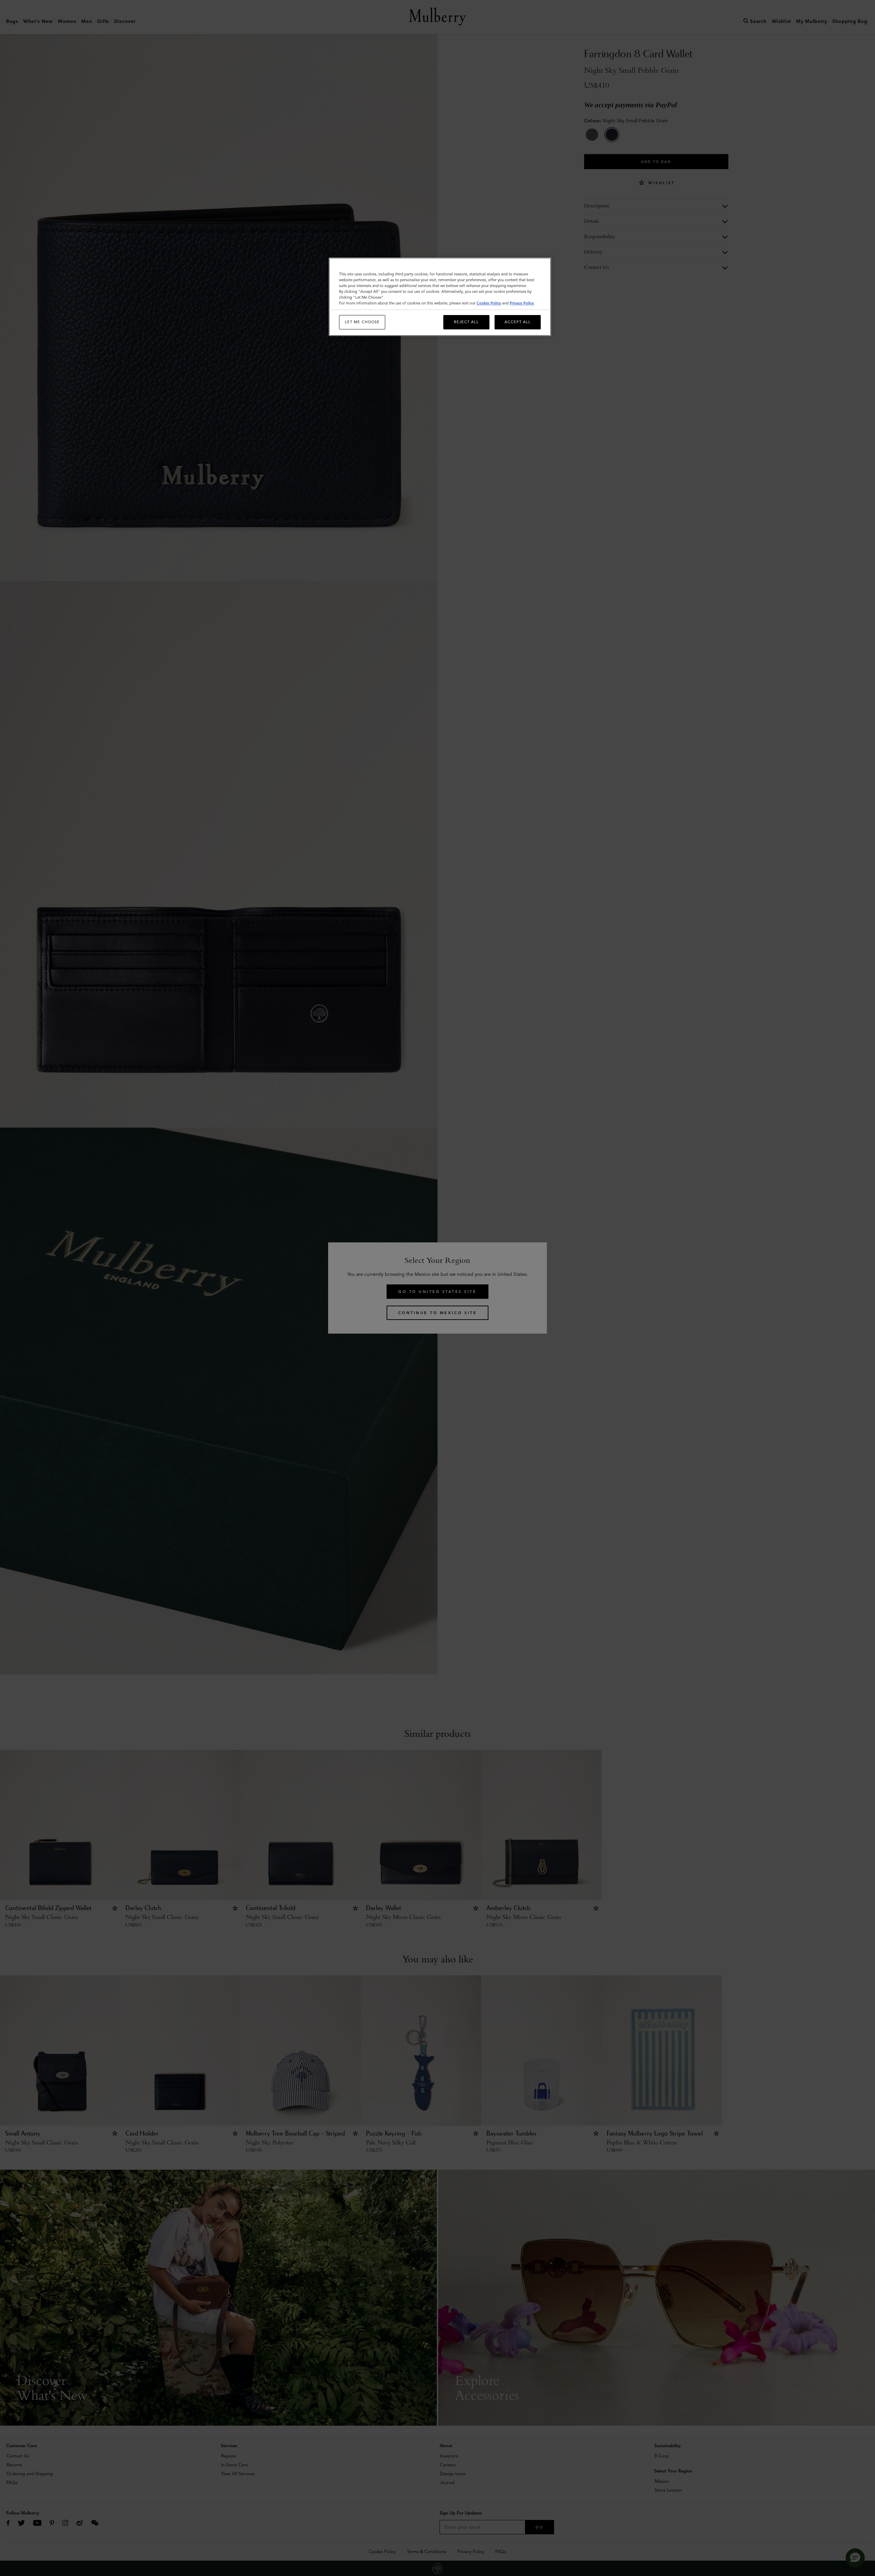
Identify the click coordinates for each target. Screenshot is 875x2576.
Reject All (466, 322)
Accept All (518, 322)
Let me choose (362, 322)
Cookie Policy (489, 303)
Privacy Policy (522, 303)
